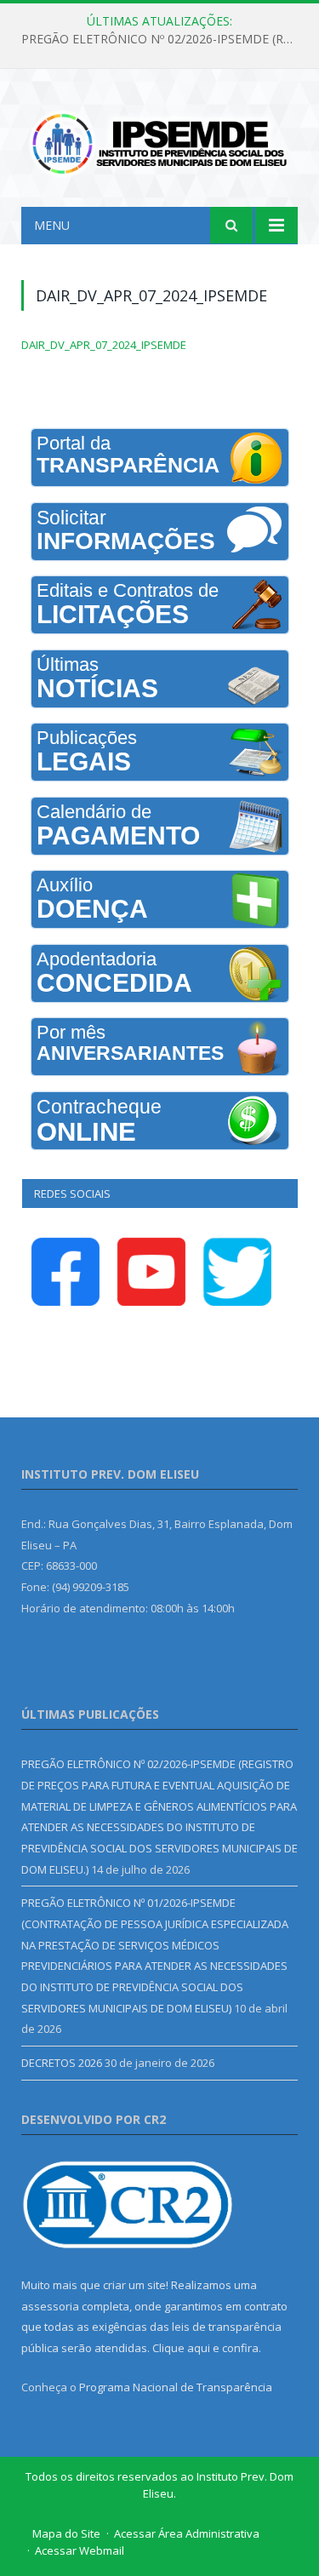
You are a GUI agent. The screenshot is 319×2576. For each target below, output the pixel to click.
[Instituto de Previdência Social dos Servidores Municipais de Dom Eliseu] (159, 140)
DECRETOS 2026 (62, 2063)
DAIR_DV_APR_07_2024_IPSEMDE (104, 345)
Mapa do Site (66, 2533)
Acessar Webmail (80, 2550)
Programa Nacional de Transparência (176, 2387)
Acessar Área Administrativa (187, 2533)
